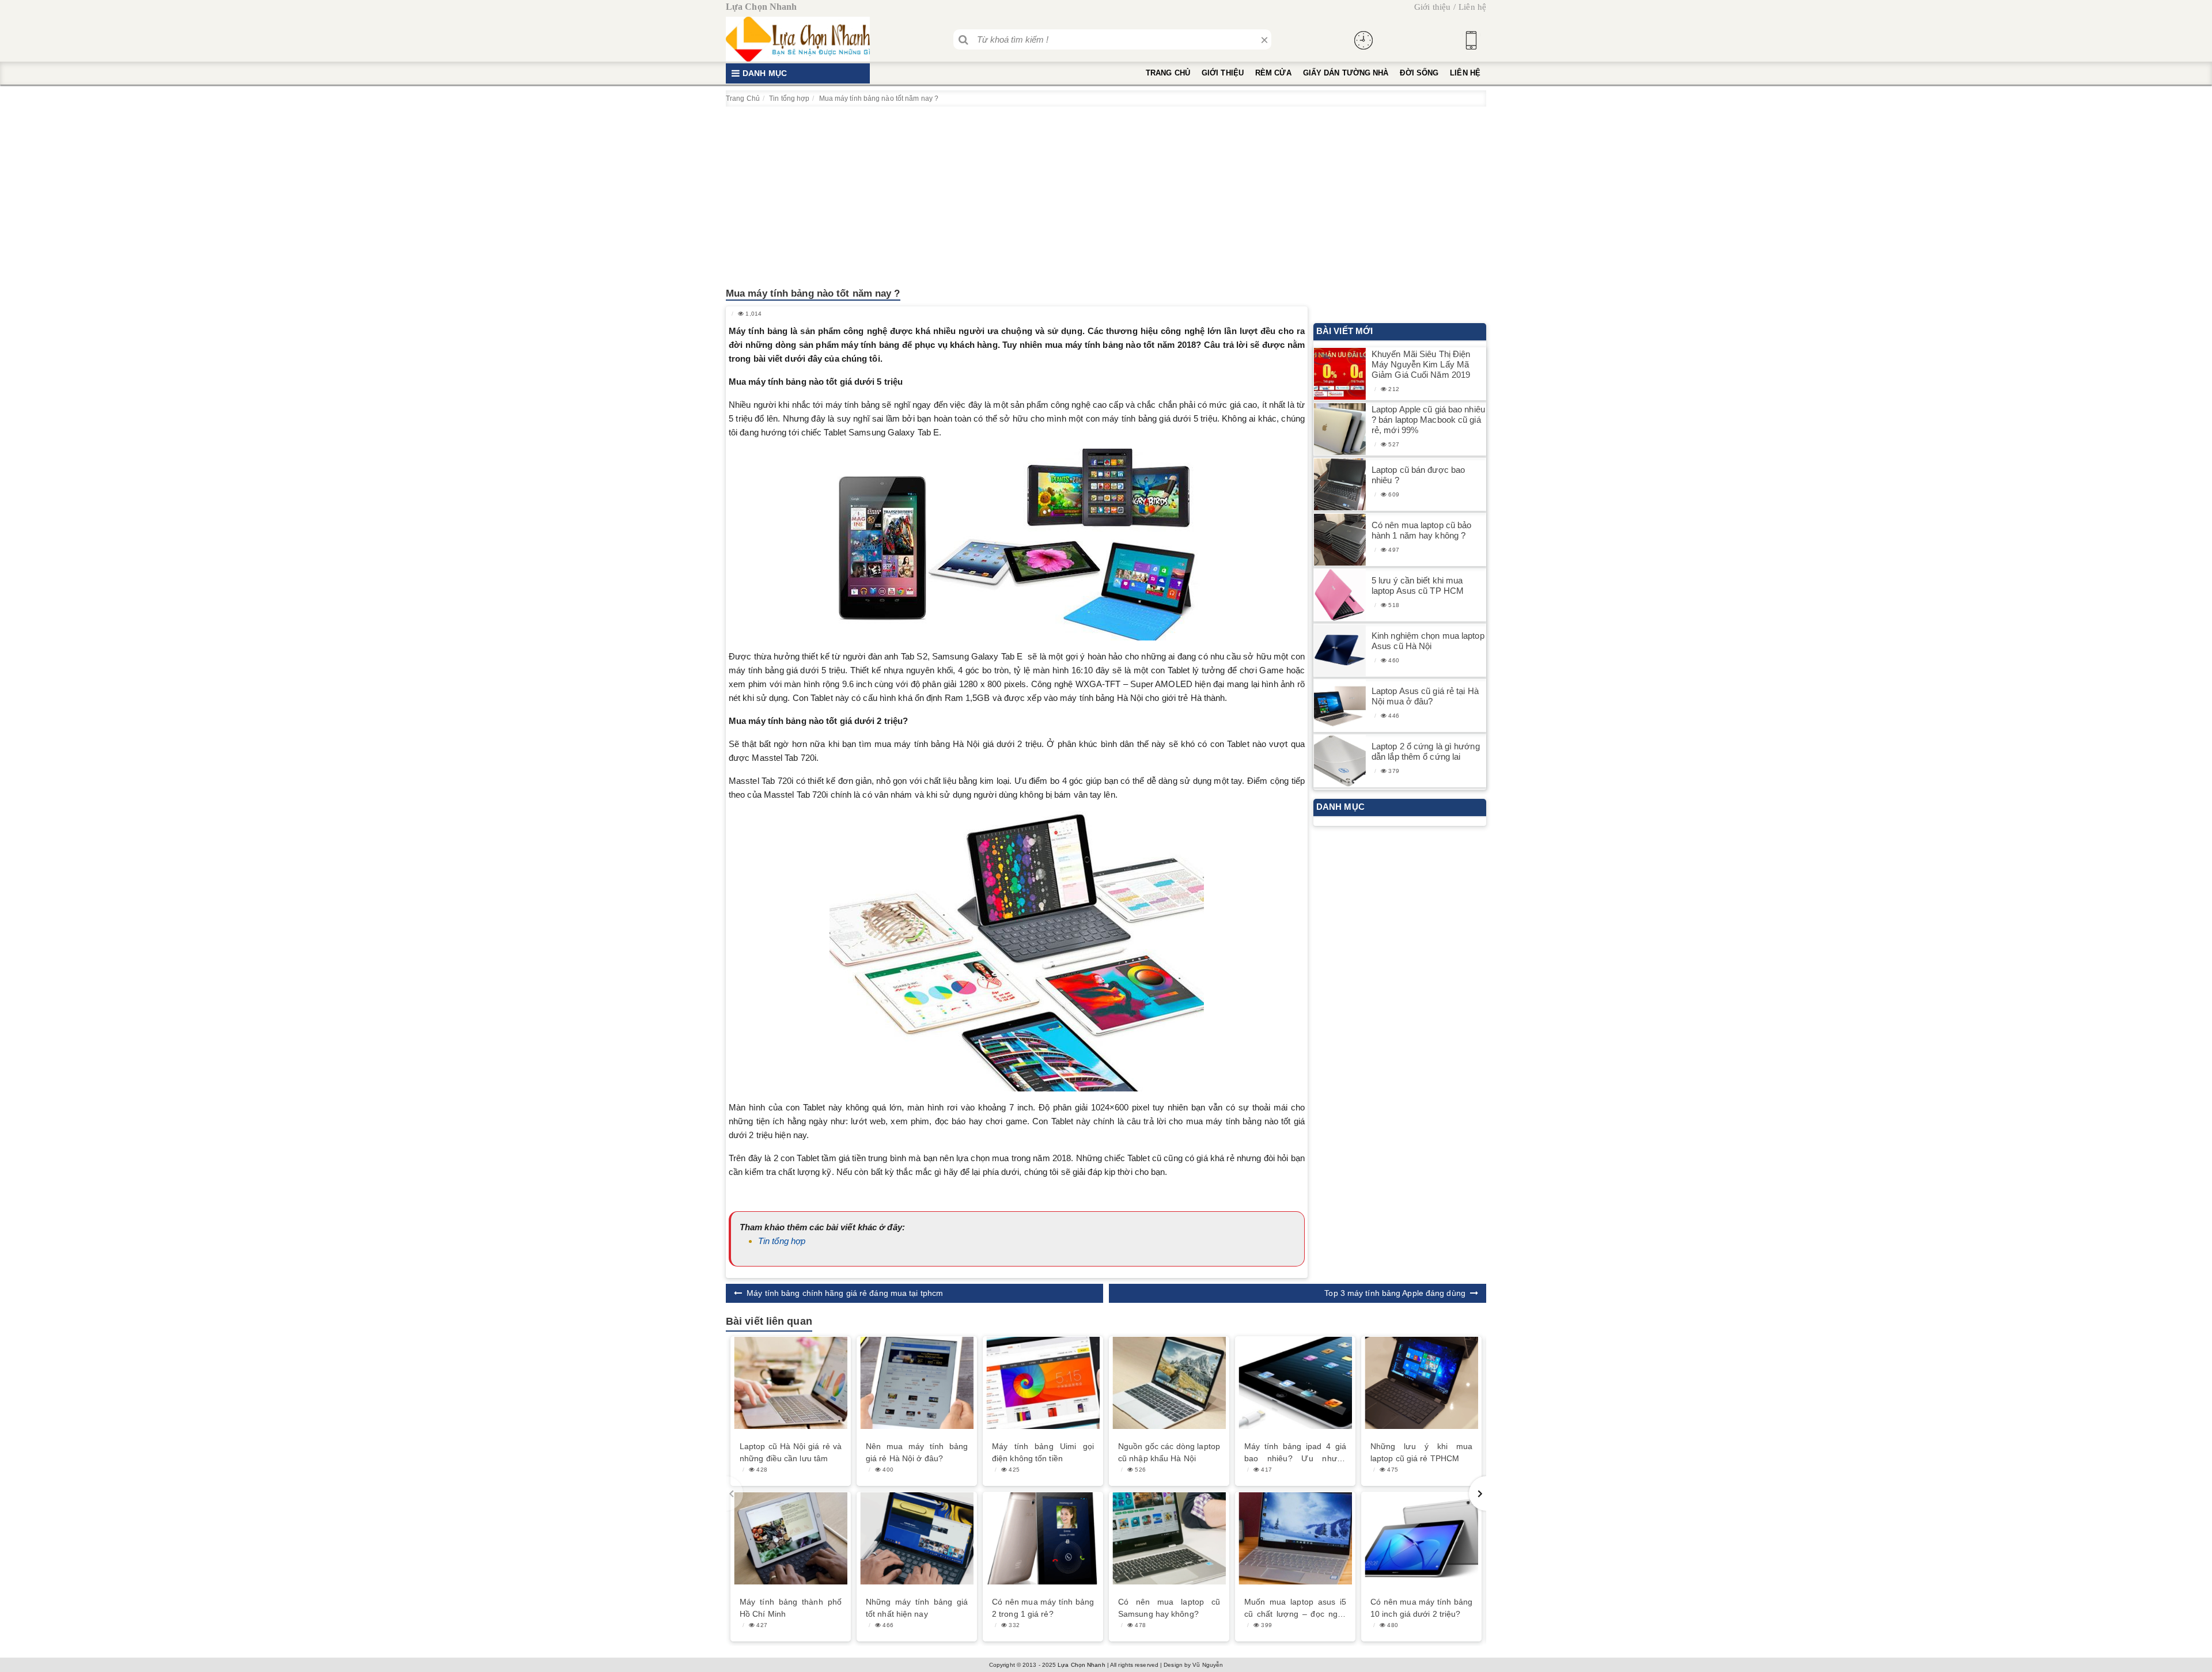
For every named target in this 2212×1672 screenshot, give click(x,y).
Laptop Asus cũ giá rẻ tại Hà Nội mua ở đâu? (1425, 696)
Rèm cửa (1273, 73)
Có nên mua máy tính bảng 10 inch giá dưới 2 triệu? (1421, 1608)
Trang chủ (1168, 73)
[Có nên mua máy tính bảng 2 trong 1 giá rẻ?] (1043, 1538)
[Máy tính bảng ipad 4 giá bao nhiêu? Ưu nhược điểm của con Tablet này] (1295, 1383)
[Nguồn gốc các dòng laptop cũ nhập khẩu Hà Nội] (1169, 1383)
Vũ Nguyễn (1208, 1665)
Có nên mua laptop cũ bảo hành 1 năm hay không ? (1421, 530)
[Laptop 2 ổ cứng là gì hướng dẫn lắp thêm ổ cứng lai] (1340, 761)
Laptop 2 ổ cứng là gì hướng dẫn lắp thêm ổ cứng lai (1426, 751)
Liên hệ (1472, 7)
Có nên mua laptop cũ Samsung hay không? (1169, 1608)
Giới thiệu (1432, 7)
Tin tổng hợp (782, 1241)
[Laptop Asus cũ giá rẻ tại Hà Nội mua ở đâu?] (1340, 706)
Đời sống (1419, 73)
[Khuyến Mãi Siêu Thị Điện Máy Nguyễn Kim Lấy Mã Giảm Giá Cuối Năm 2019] (1340, 374)
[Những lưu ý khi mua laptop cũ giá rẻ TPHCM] (1421, 1383)
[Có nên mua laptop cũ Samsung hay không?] (1169, 1538)
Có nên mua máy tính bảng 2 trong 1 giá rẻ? (1043, 1608)
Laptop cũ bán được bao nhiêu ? (1418, 475)
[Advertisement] (1106, 193)
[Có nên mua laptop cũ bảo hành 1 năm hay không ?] (1340, 540)
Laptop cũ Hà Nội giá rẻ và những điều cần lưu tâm (791, 1452)
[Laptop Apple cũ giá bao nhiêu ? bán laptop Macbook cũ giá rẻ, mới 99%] (1340, 429)
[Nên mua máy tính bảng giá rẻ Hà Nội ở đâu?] (917, 1383)
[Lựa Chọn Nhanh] (798, 39)
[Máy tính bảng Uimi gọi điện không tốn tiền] (1043, 1383)
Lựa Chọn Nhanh (1081, 1665)
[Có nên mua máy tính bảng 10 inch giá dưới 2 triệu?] (1421, 1538)
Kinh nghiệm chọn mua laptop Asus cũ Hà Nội (1428, 641)
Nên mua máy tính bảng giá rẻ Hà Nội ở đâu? (917, 1452)
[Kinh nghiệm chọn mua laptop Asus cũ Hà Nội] (1340, 651)
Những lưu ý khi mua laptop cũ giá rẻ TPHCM (1421, 1452)
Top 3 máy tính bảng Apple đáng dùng (1395, 1293)
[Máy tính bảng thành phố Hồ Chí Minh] (791, 1538)
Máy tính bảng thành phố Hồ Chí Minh (791, 1608)
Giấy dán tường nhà (1346, 73)
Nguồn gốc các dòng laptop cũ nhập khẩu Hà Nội (1169, 1452)
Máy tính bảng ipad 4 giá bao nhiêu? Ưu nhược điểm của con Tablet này (1295, 1453)
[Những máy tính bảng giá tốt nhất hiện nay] (917, 1538)
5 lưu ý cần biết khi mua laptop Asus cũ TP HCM (1418, 585)
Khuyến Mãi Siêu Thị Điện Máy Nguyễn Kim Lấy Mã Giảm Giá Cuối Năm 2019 (1421, 364)
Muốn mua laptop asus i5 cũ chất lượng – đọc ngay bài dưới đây (1295, 1609)
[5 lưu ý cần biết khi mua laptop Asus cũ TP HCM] (1340, 595)
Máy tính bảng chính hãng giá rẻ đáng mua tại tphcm (845, 1293)
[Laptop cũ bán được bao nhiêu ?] (1340, 485)
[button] (1478, 1493)
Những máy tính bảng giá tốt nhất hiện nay (917, 1608)
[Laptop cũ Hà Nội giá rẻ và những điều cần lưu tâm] (791, 1383)
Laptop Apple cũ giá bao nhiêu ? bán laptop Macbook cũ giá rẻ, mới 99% (1428, 420)
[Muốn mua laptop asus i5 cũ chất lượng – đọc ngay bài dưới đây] (1295, 1538)
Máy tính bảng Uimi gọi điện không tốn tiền (1043, 1452)
